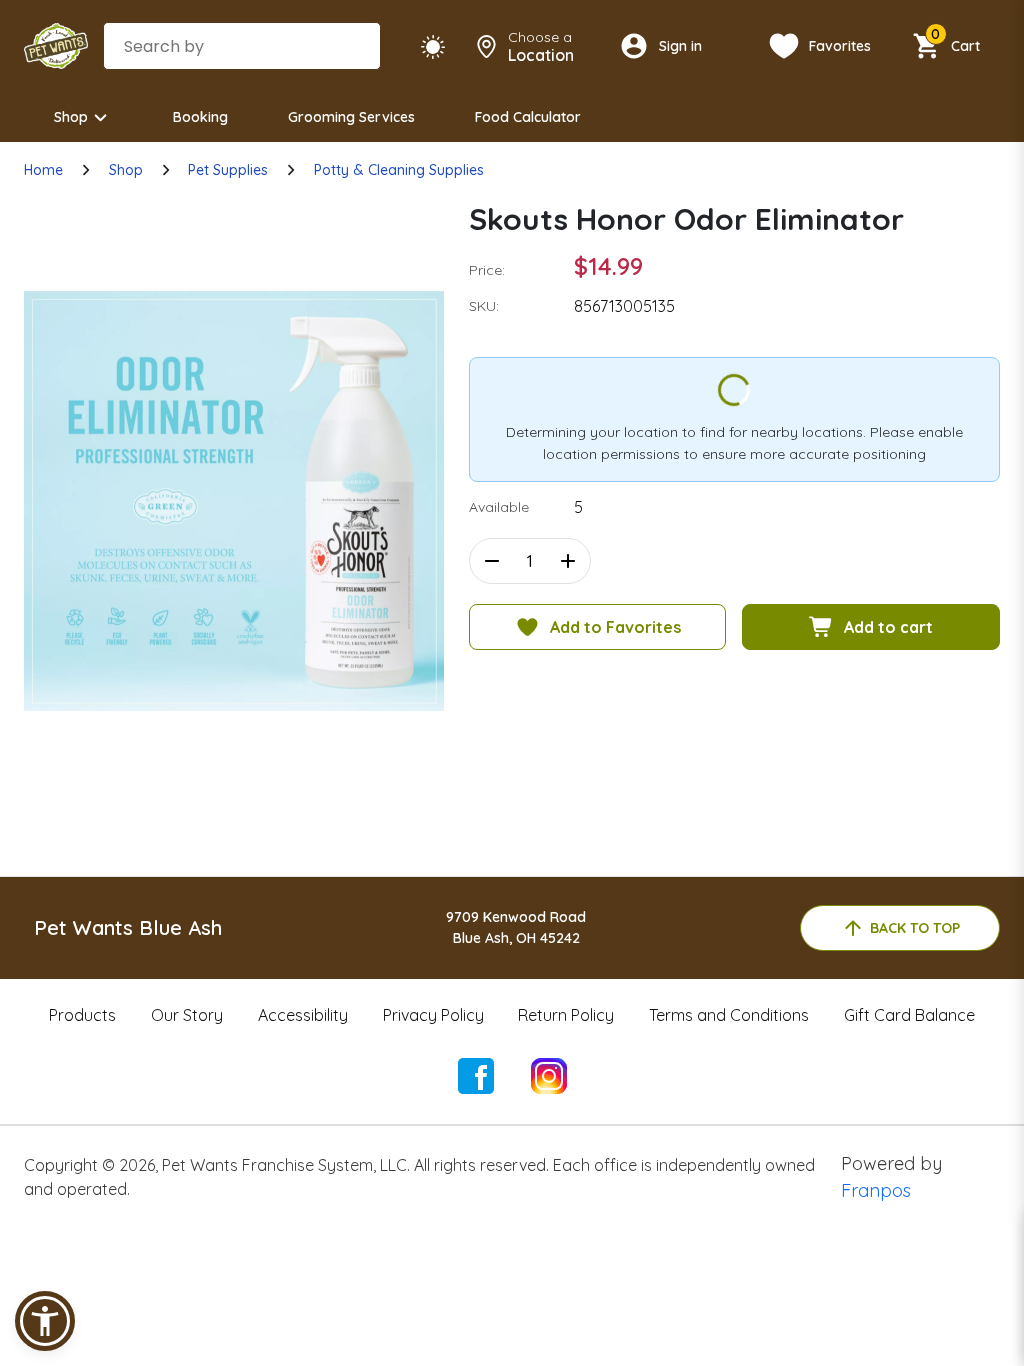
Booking (200, 117)
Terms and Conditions (729, 1015)
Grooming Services (351, 117)
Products (82, 1015)
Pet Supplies (228, 170)
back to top (915, 928)
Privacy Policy (433, 1015)
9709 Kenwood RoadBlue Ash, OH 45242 (516, 927)
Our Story (187, 1015)
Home (43, 170)
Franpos (876, 1190)
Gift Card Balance (909, 1015)
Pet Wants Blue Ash (128, 927)
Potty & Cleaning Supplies (399, 170)
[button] (45, 1321)
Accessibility (303, 1015)
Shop (71, 117)
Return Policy (566, 1015)
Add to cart (888, 627)
